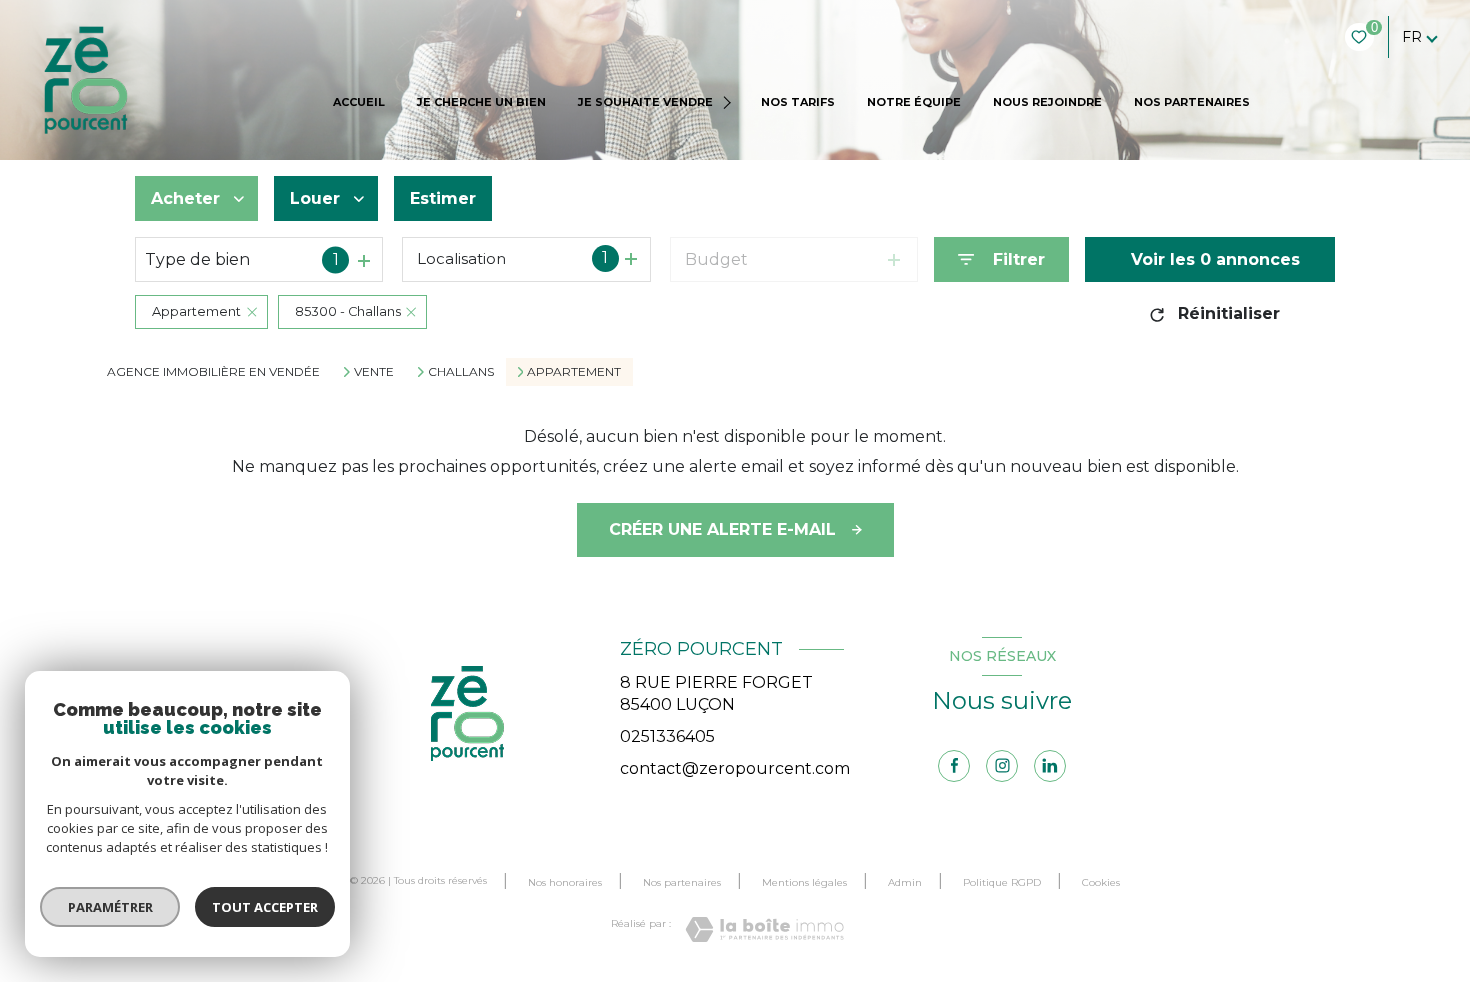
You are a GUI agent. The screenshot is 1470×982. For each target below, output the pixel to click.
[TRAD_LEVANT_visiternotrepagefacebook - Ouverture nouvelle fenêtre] (954, 766)
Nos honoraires (565, 882)
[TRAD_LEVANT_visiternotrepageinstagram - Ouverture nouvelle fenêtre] (1002, 766)
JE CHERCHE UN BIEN (481, 102)
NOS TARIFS (798, 102)
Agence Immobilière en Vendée (213, 371)
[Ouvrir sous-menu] (729, 102)
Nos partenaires (682, 882)
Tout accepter (265, 907)
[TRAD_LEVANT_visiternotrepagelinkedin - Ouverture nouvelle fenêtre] (1050, 766)
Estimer (443, 198)
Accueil (359, 102)
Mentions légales (804, 882)
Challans (461, 372)
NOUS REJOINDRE (1047, 102)
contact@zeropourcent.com (735, 768)
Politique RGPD (1002, 882)
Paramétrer (110, 907)
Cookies (1101, 883)
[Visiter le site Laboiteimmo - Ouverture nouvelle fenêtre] (764, 929)
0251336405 (667, 736)
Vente (374, 372)
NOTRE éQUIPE (914, 102)
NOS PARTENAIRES (1192, 102)
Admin (905, 882)
